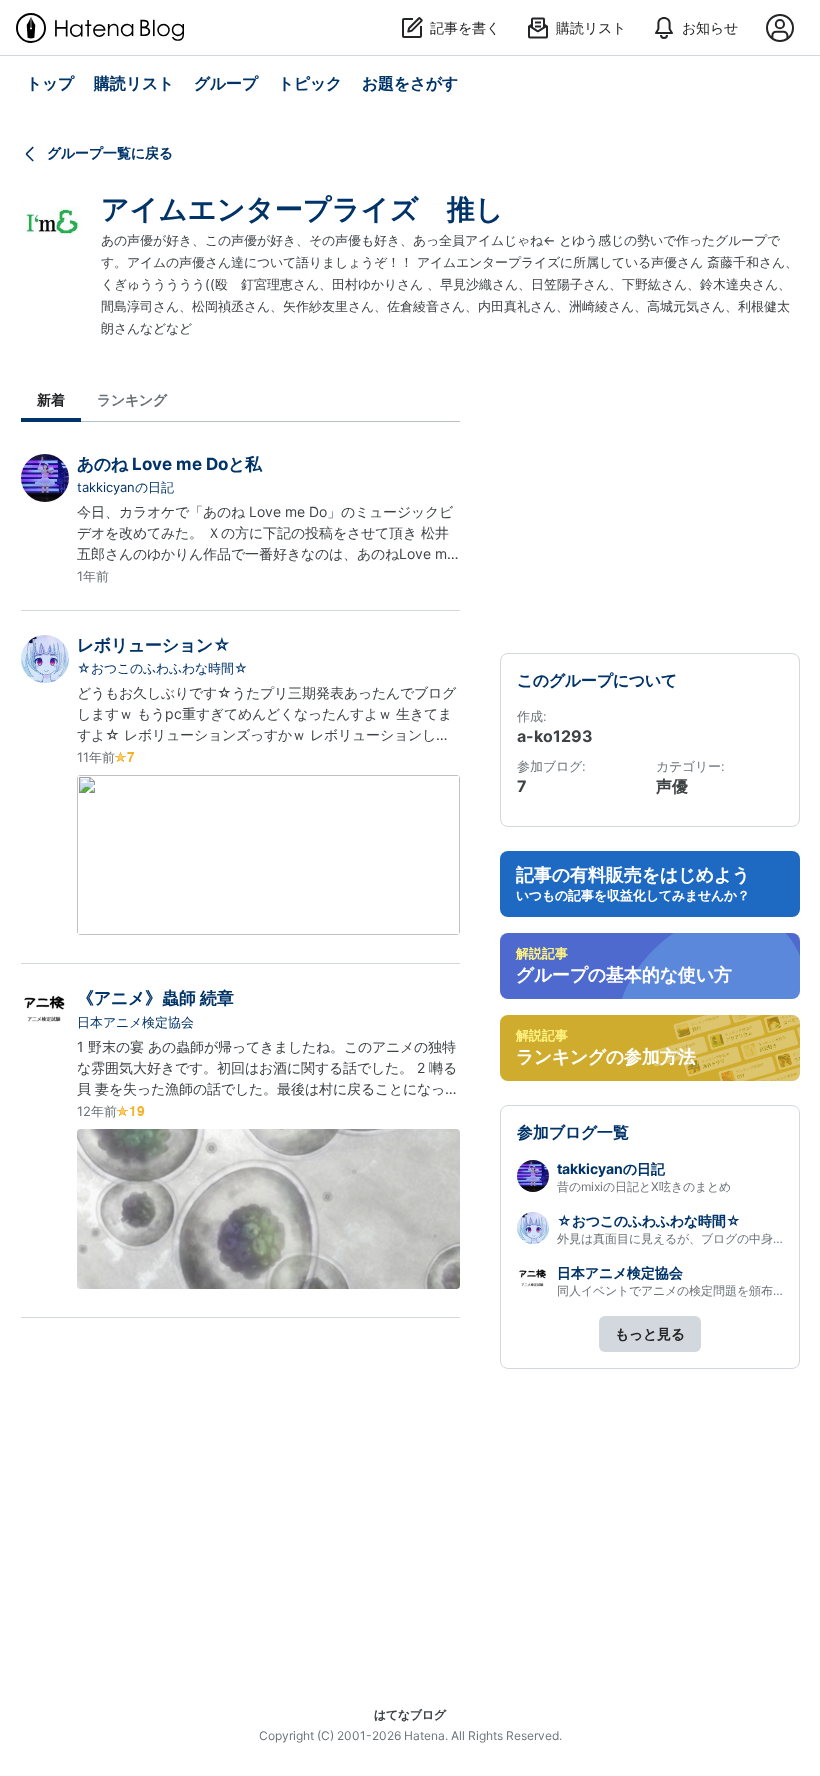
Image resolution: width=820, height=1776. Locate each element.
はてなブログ (410, 1714)
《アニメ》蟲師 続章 (155, 998)
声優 (672, 786)
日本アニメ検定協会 (135, 1022)
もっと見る (650, 1333)
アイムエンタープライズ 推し (302, 209)
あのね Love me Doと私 (169, 464)
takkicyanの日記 (125, 487)
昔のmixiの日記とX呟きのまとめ (644, 1186)
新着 (51, 399)
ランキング (132, 399)
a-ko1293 (555, 736)
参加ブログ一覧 (573, 1132)
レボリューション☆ (154, 645)
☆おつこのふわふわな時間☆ (162, 668)
